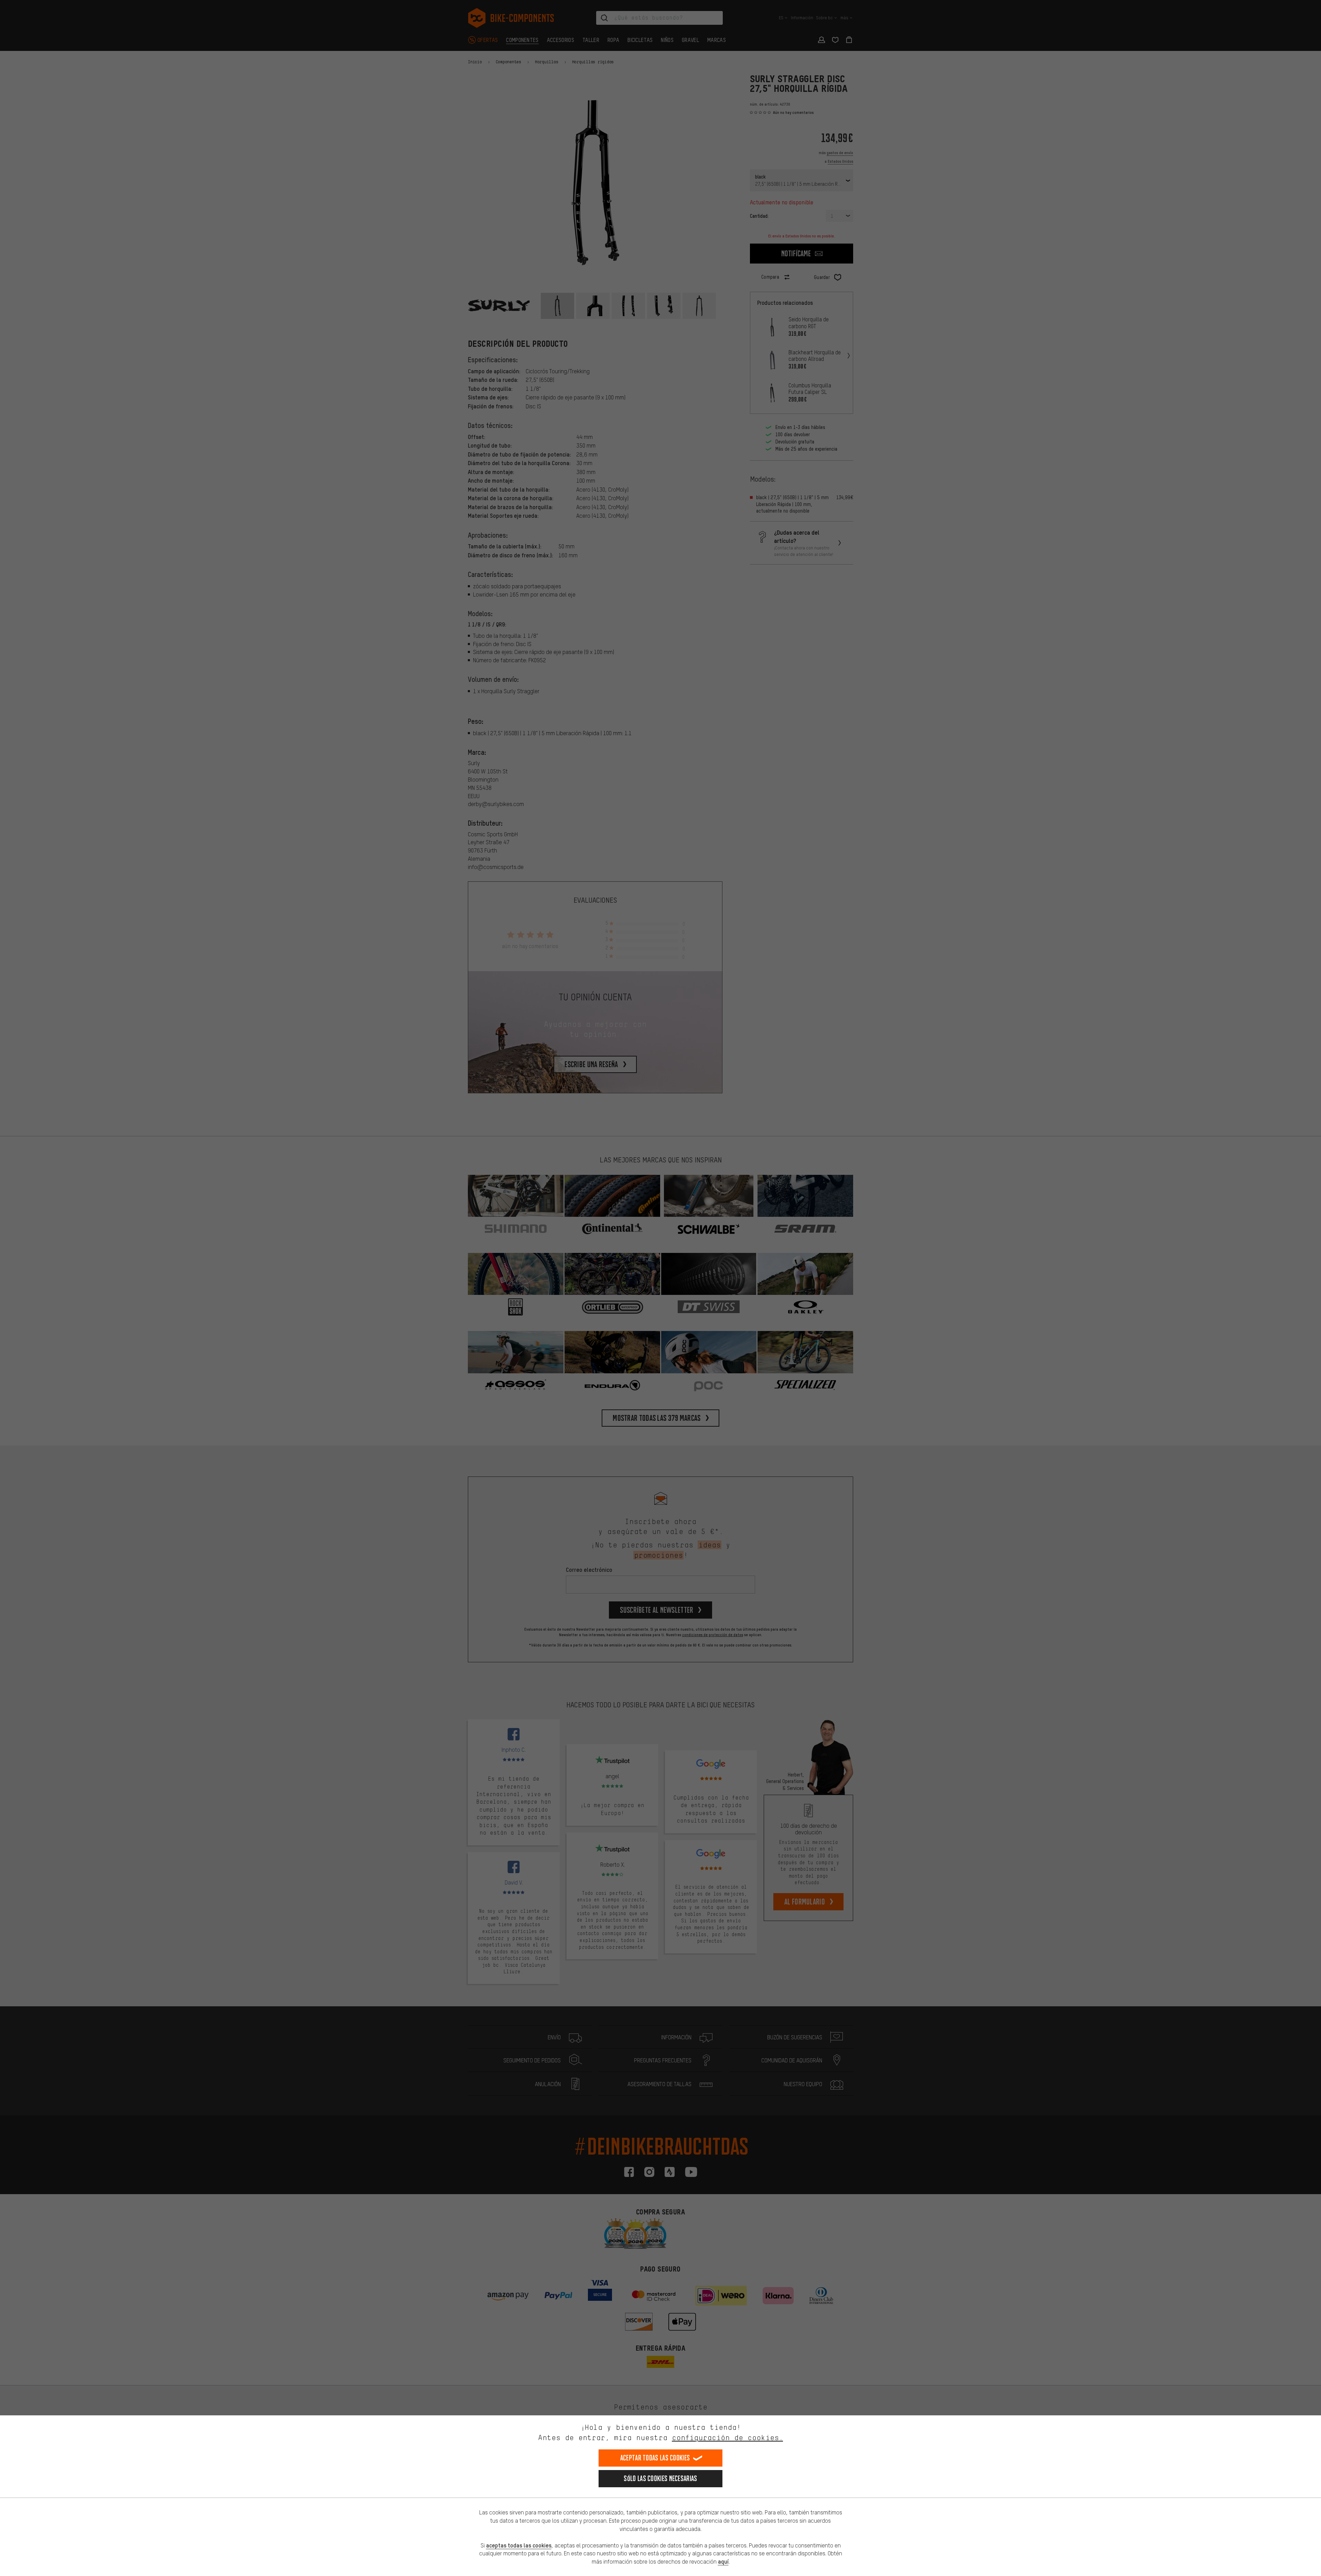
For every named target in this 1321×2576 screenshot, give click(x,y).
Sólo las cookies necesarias (660, 2478)
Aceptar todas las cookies (655, 2458)
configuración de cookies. (727, 2438)
